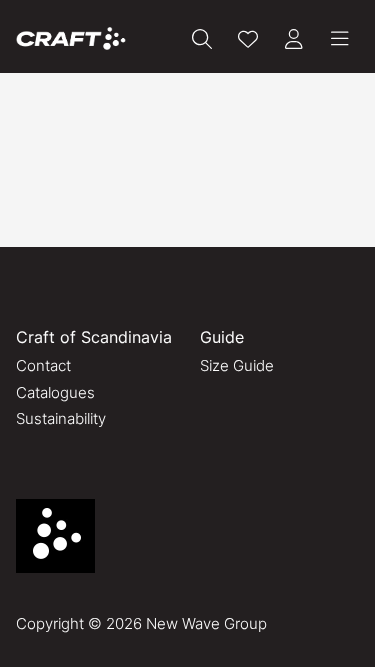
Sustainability (61, 418)
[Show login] (294, 39)
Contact (43, 365)
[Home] (71, 38)
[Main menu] (340, 39)
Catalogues (55, 392)
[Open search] (202, 39)
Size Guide (237, 365)
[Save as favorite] (248, 39)
